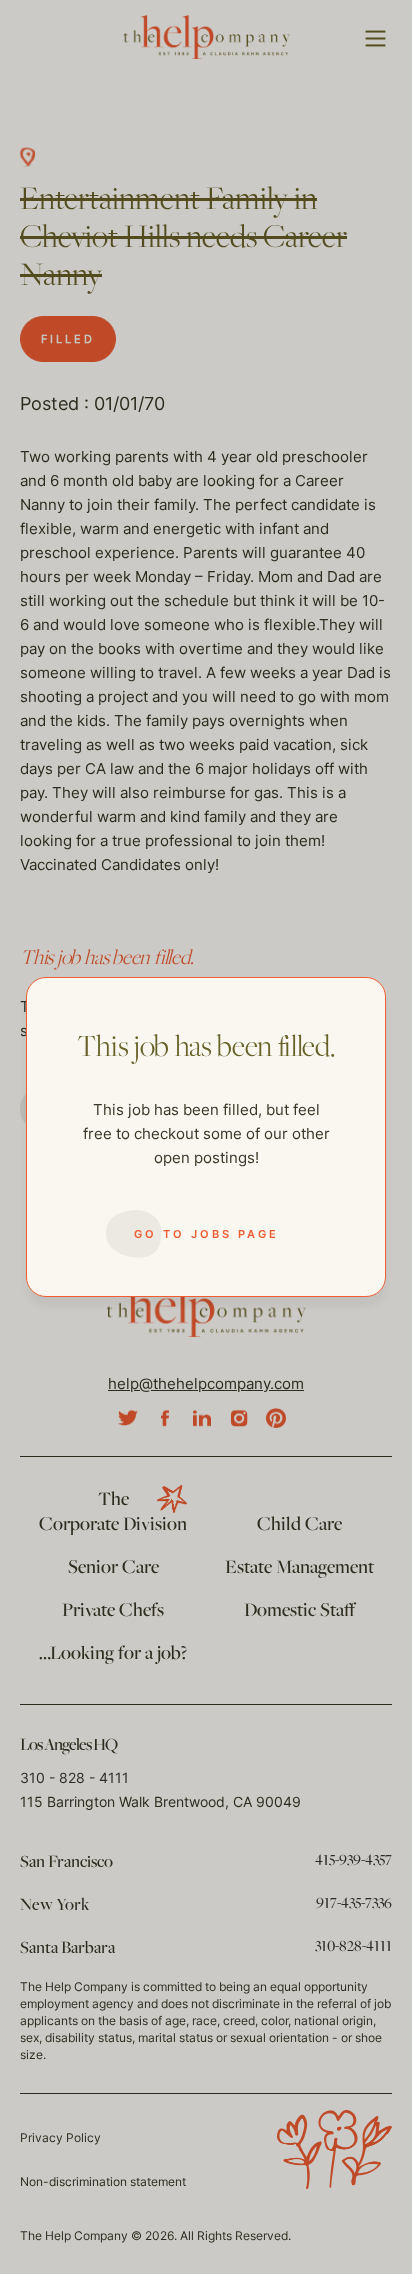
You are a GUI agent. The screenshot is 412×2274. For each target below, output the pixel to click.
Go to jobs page (206, 1234)
